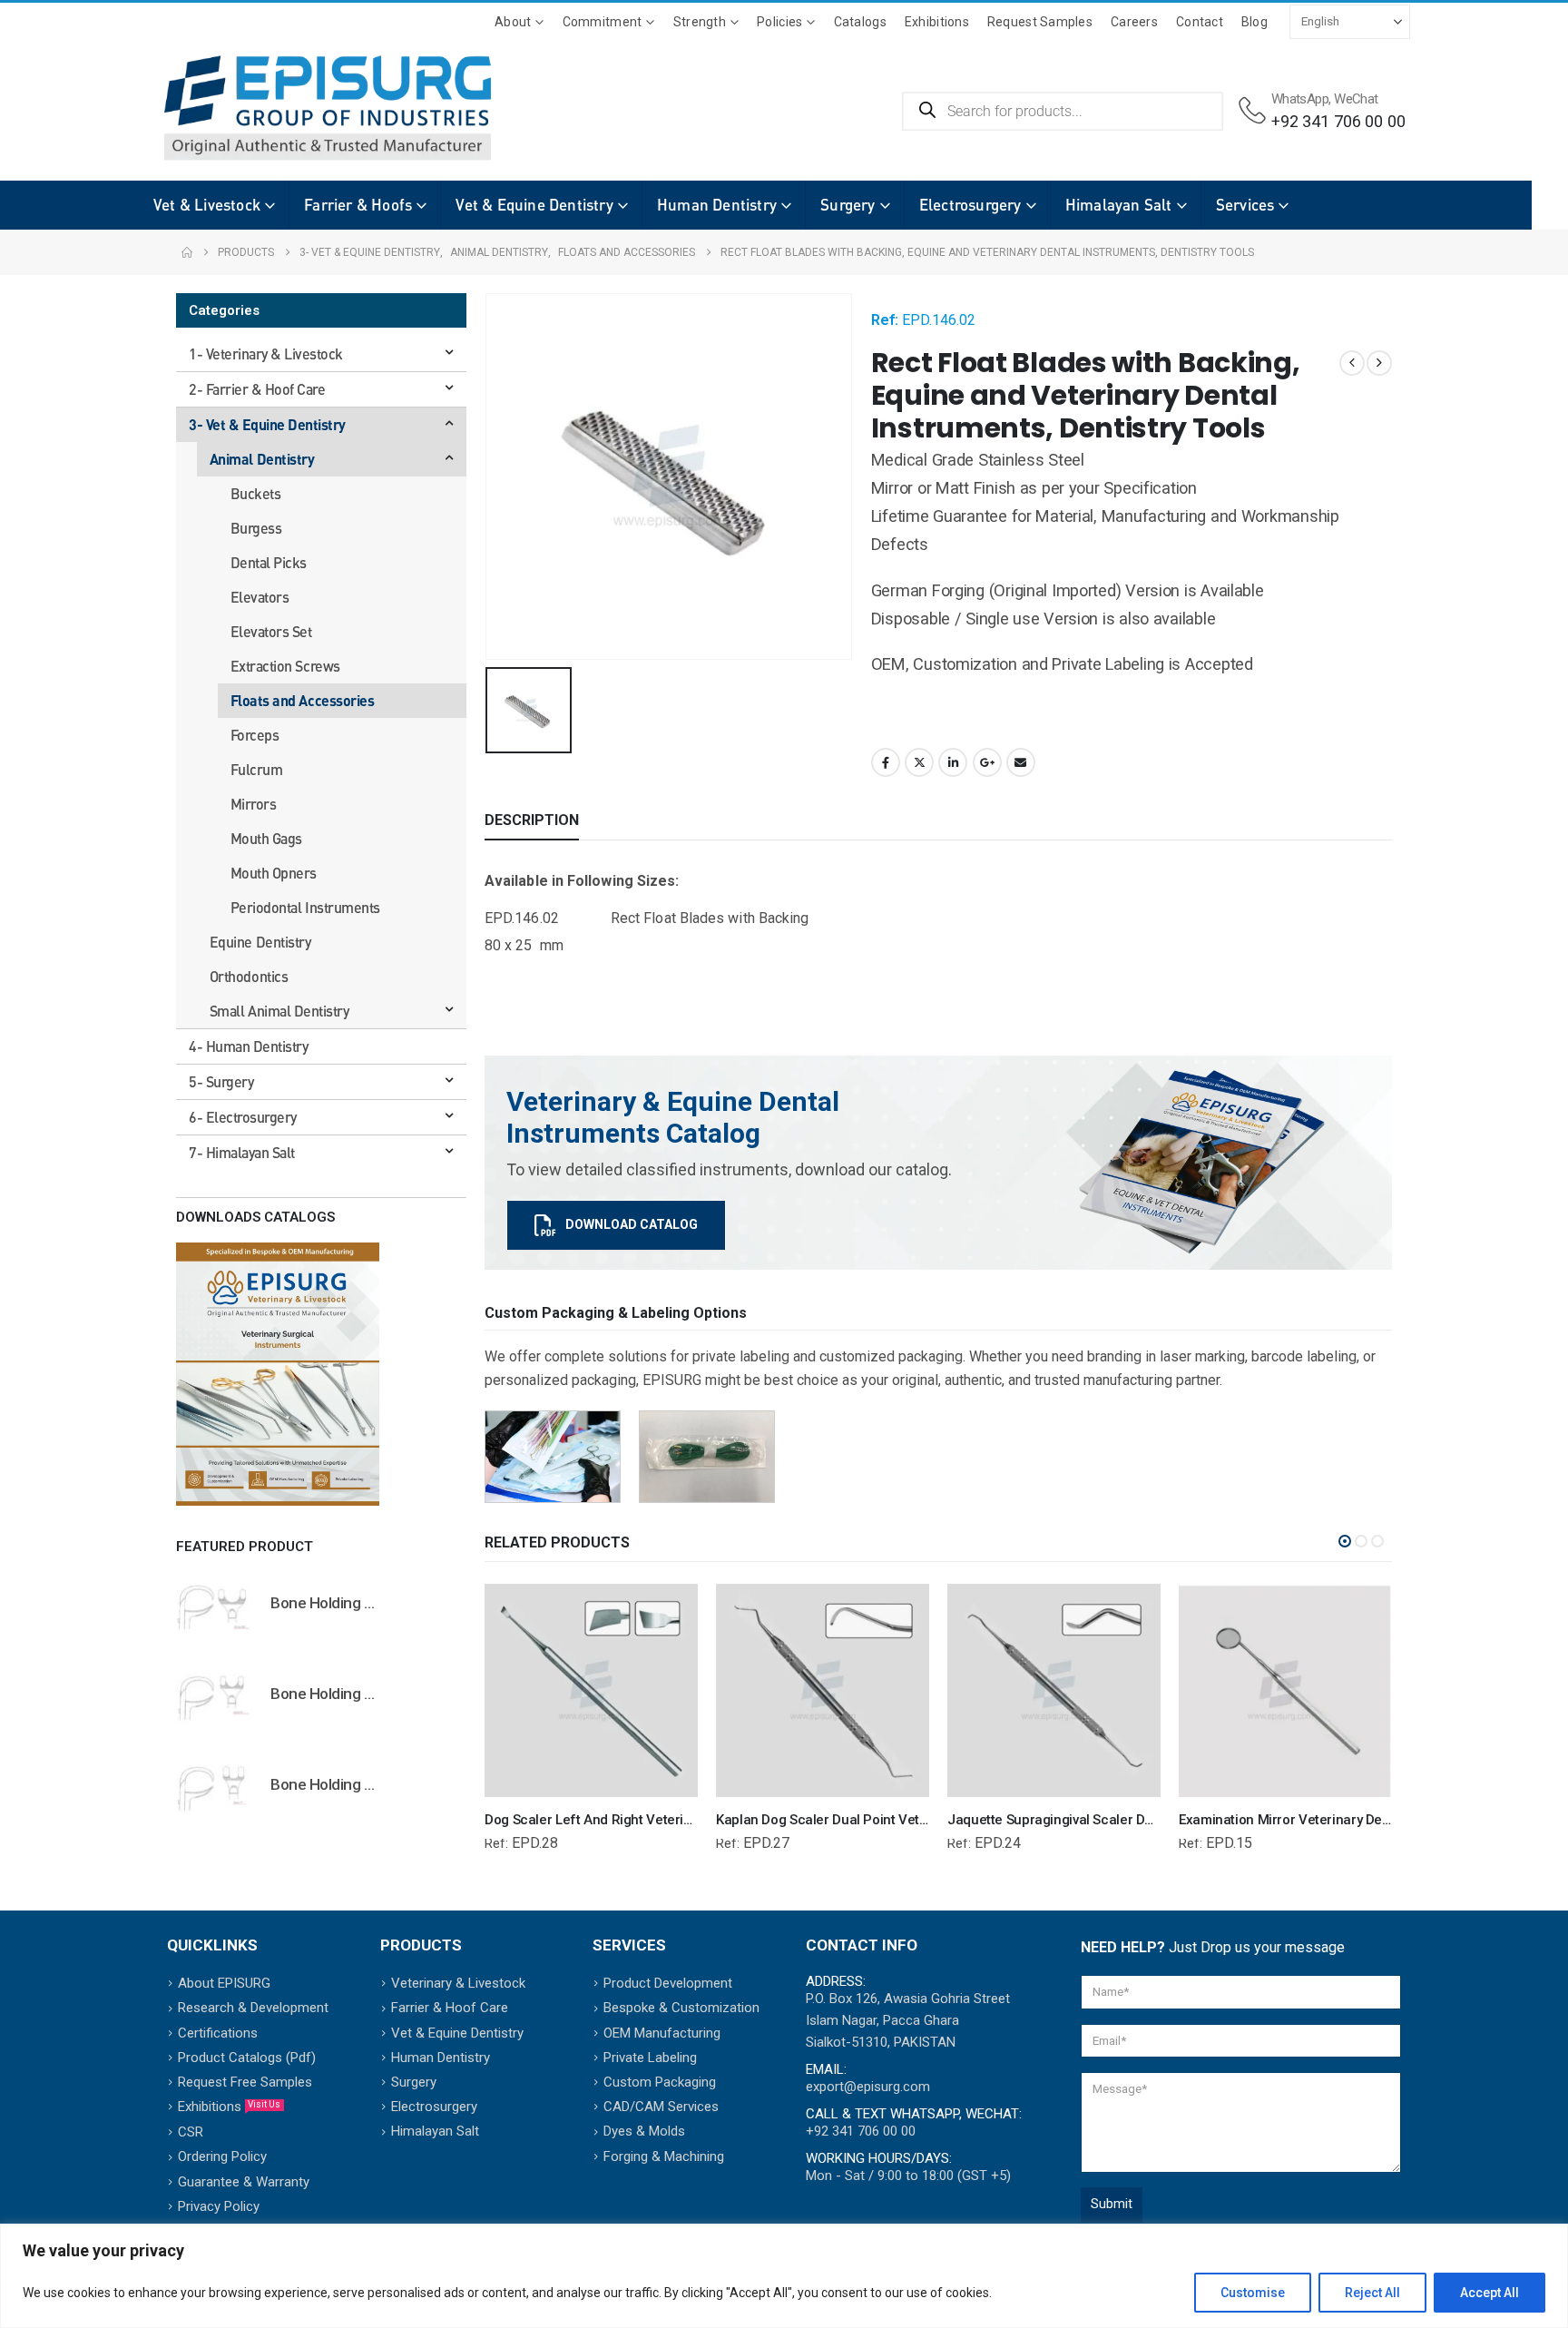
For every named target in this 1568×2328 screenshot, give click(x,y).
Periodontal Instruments (305, 907)
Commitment (603, 22)
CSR (191, 2132)
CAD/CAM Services (661, 2107)
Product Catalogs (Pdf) (247, 2058)
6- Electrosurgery (243, 1117)
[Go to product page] (214, 1606)
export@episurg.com (868, 2087)
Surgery (848, 205)
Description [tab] (532, 820)
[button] (1345, 1541)
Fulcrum (257, 769)
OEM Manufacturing (662, 2033)
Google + (987, 762)
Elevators (260, 597)
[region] (784, 2276)
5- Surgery (221, 1081)
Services (1245, 205)
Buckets (256, 493)
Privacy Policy (219, 2206)
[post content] (591, 1690)
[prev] (1352, 363)
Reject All (1372, 2293)
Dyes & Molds (644, 2131)
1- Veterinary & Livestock (266, 354)
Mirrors (254, 804)
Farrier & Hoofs (358, 205)
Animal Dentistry (262, 459)
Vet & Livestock (207, 205)
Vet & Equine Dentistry (534, 205)
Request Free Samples (245, 2082)
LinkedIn (953, 762)
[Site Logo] (300, 108)
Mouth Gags (266, 838)
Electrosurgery (970, 205)
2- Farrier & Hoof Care (257, 389)
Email (1021, 762)
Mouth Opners (274, 873)
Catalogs (860, 22)
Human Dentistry (717, 205)
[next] (1379, 363)
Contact (1200, 22)
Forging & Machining (664, 2156)
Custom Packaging (660, 2082)
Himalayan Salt (1119, 205)
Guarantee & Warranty (244, 2182)
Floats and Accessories (302, 700)
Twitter (919, 762)
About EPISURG (224, 1983)
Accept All (1490, 2293)
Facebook (886, 762)
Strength (700, 22)
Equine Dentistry (260, 942)
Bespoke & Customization (681, 2008)
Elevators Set (271, 631)
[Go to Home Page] (187, 252)
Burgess (256, 528)
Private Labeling (650, 2058)
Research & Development (253, 2008)
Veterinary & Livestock (458, 1983)
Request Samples (1040, 22)
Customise (1253, 2293)
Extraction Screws (285, 666)
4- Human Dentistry (248, 1046)
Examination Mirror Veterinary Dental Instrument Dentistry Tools (1373, 1820)
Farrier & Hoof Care (450, 2008)
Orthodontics (249, 976)
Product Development (668, 1983)
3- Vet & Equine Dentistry (267, 424)
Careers (1134, 22)
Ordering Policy (222, 2156)
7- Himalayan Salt (242, 1152)
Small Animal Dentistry (279, 1011)
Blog (1254, 22)
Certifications (218, 2033)
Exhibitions (937, 22)
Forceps (255, 735)
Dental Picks (269, 562)
